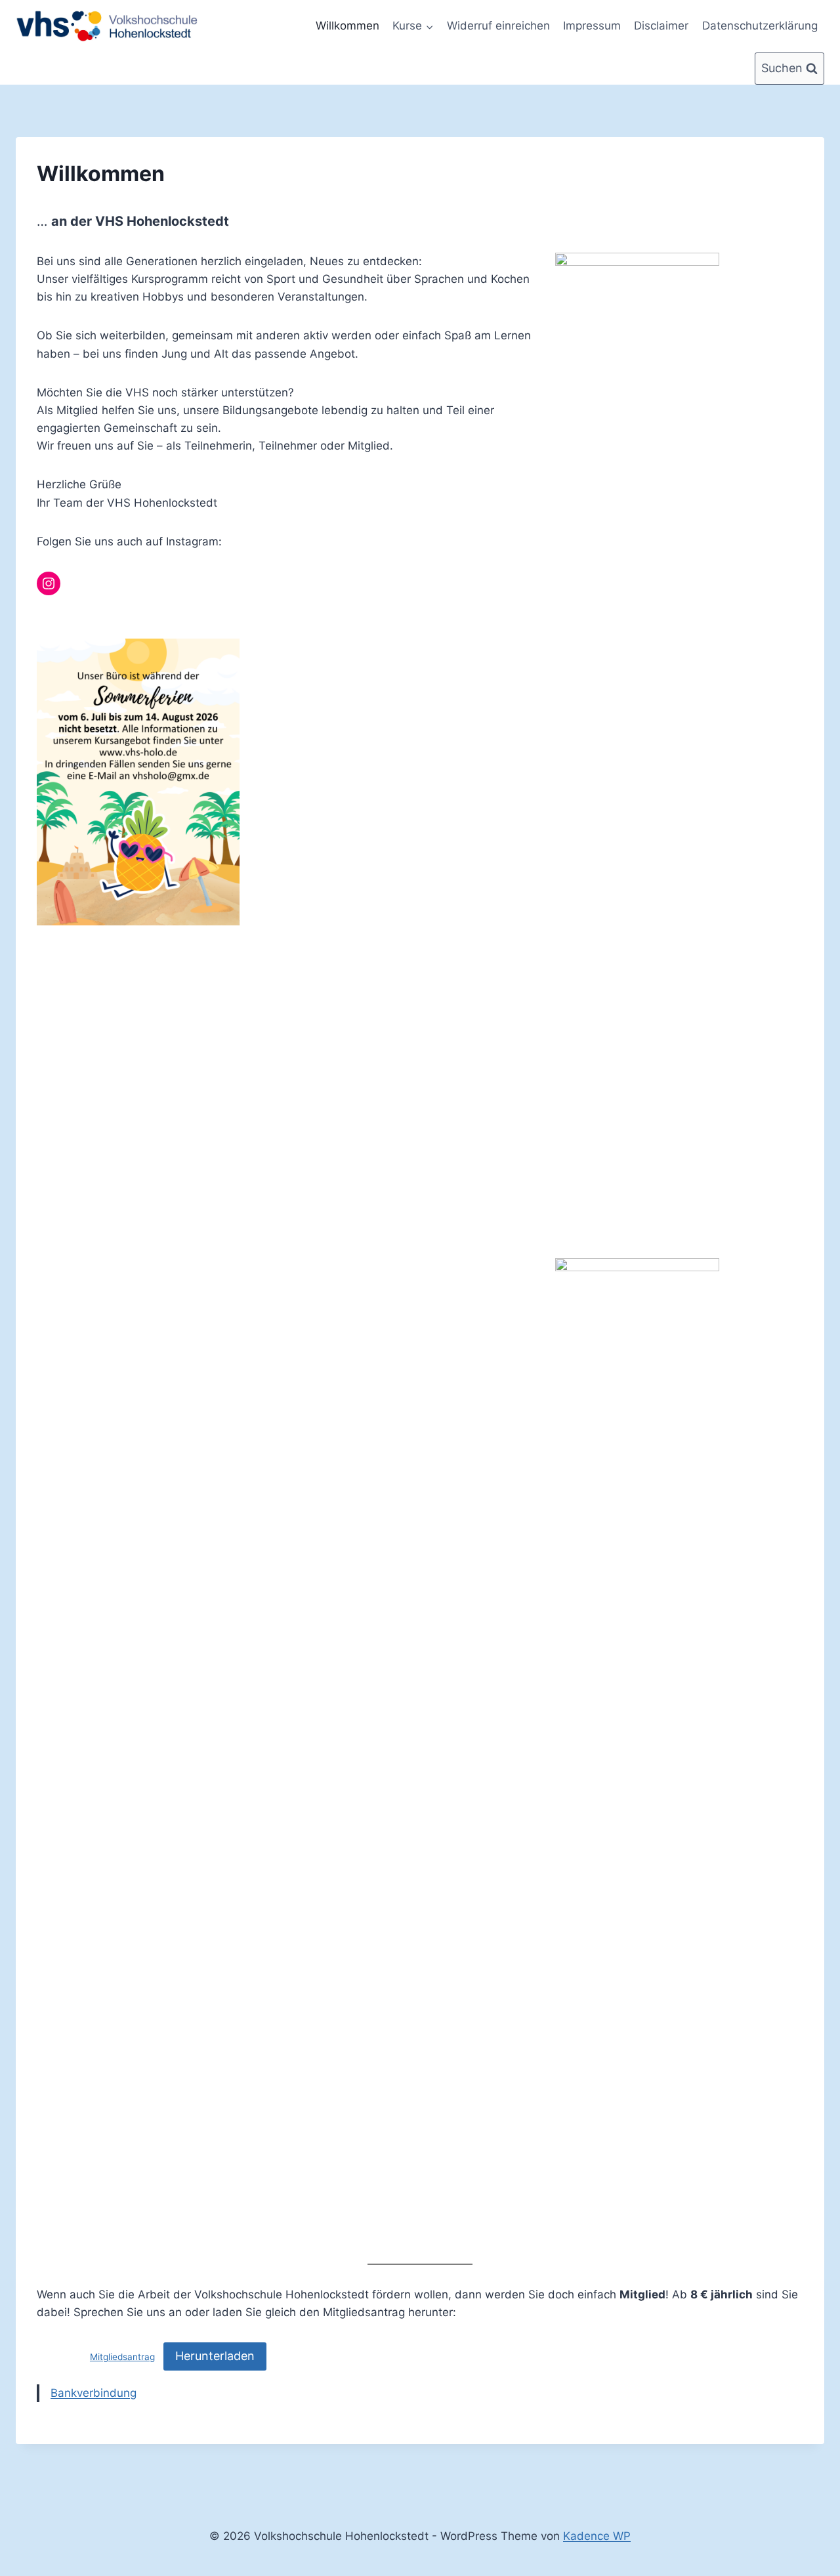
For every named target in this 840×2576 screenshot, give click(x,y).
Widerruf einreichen (498, 26)
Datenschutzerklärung (760, 26)
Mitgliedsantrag (122, 2357)
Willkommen (347, 26)
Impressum (592, 26)
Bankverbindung (94, 2393)
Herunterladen (215, 2356)
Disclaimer (661, 26)
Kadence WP (597, 2536)
